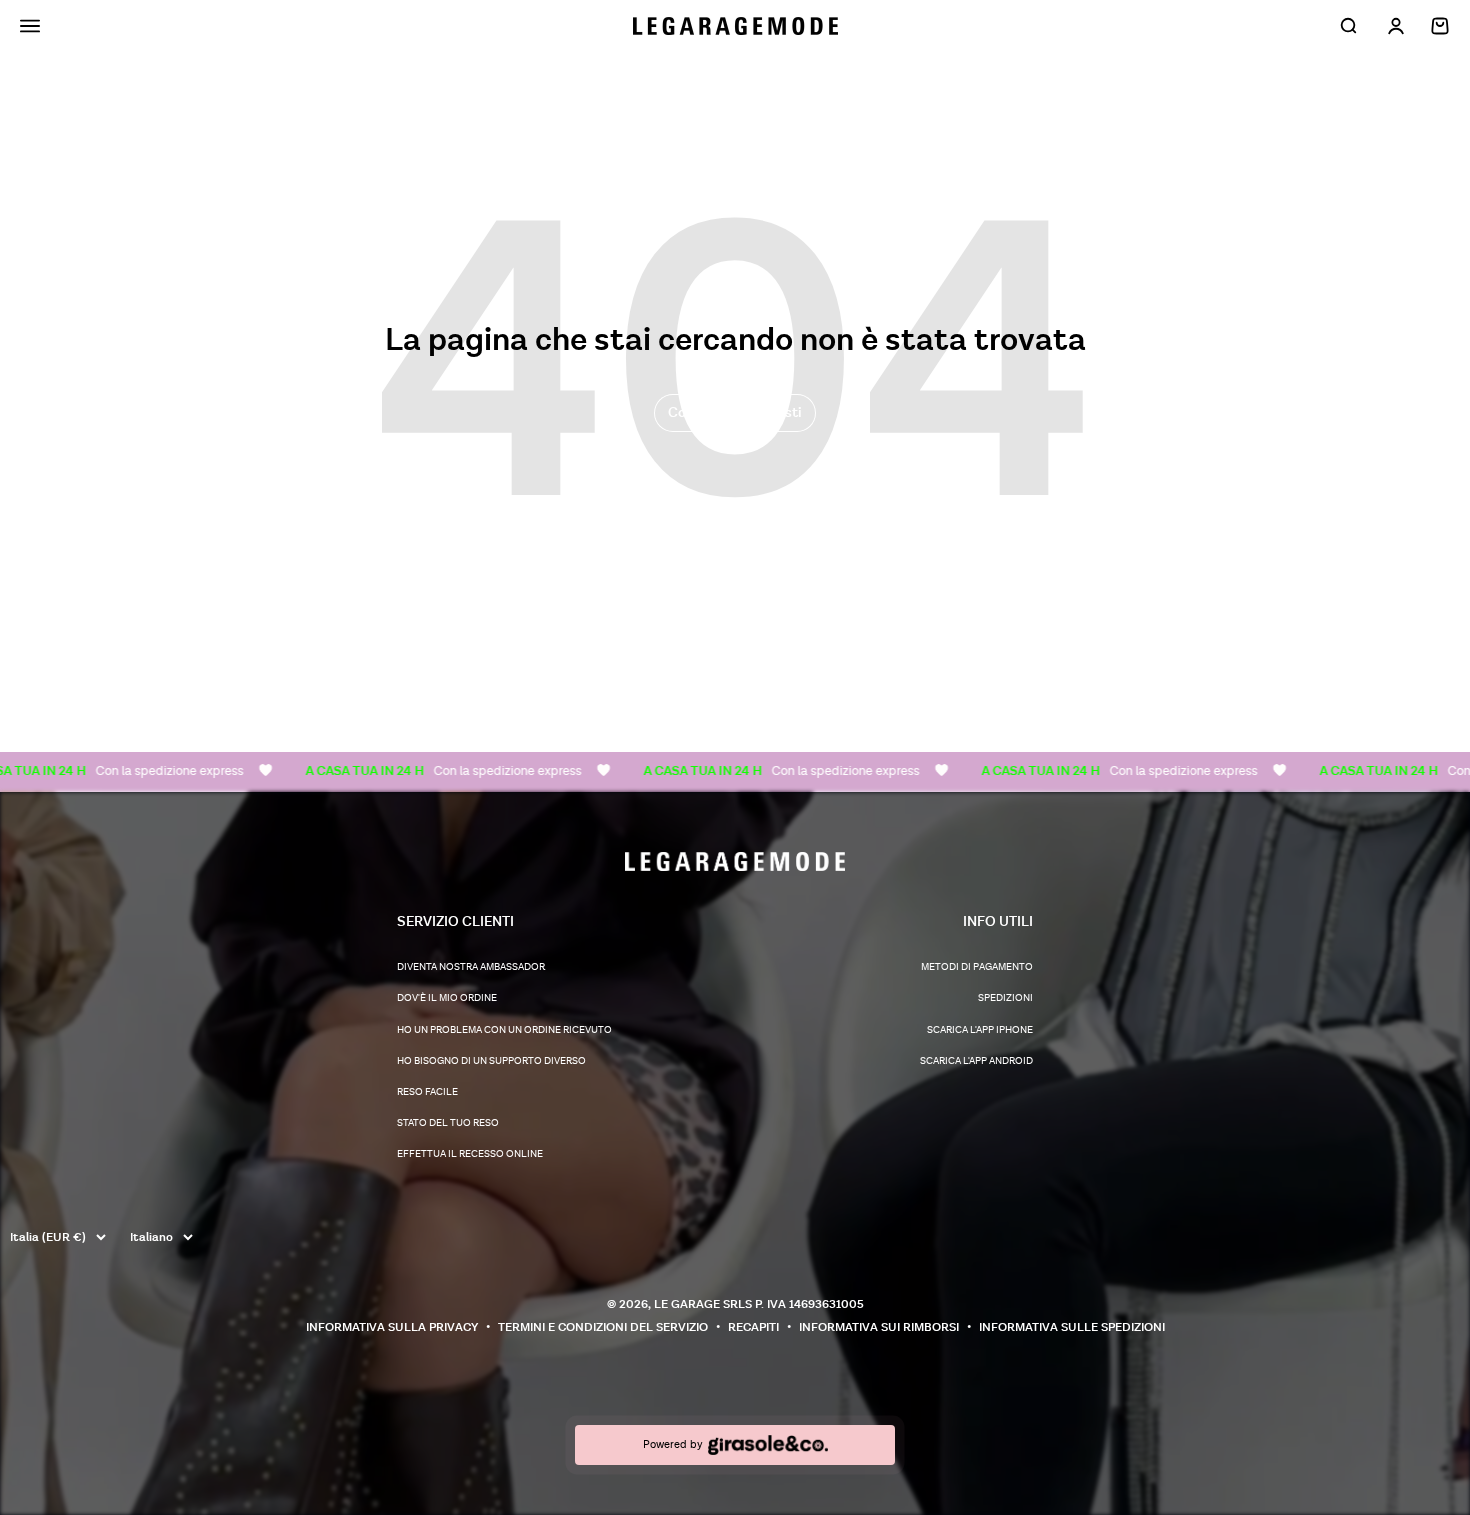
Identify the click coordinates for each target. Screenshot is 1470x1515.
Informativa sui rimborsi (879, 1327)
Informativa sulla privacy (392, 1327)
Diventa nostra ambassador (471, 967)
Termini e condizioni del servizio (603, 1327)
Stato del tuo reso (448, 1123)
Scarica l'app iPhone (980, 1030)
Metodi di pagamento (977, 967)
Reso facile (427, 1092)
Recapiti (753, 1327)
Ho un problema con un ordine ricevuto (504, 1030)
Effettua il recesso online (470, 1154)
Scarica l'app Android (976, 1061)
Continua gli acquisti (735, 412)
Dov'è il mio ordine (447, 998)
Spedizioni (1005, 998)
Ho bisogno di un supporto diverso (491, 1061)
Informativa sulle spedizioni (1072, 1327)
